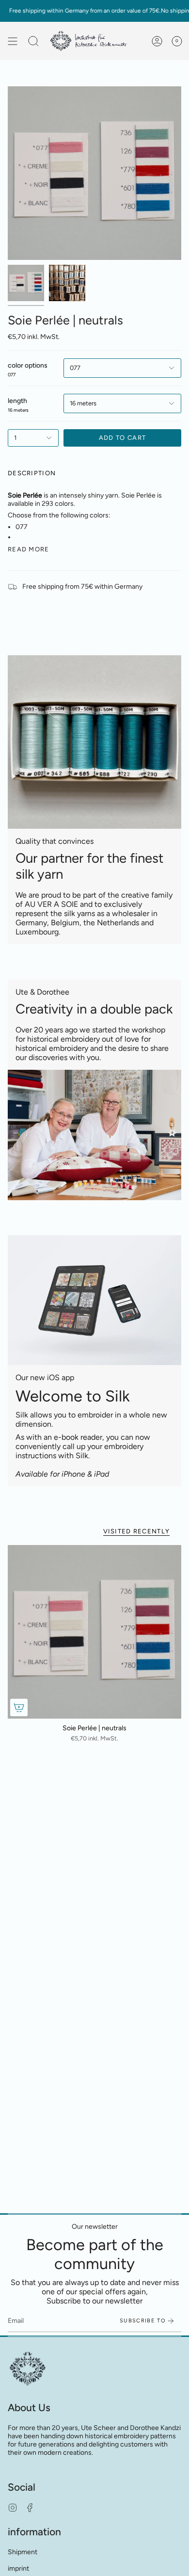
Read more (29, 549)
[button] (33, 41)
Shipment (23, 2552)
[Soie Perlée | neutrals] (94, 1632)
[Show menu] (13, 41)
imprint (18, 2568)
